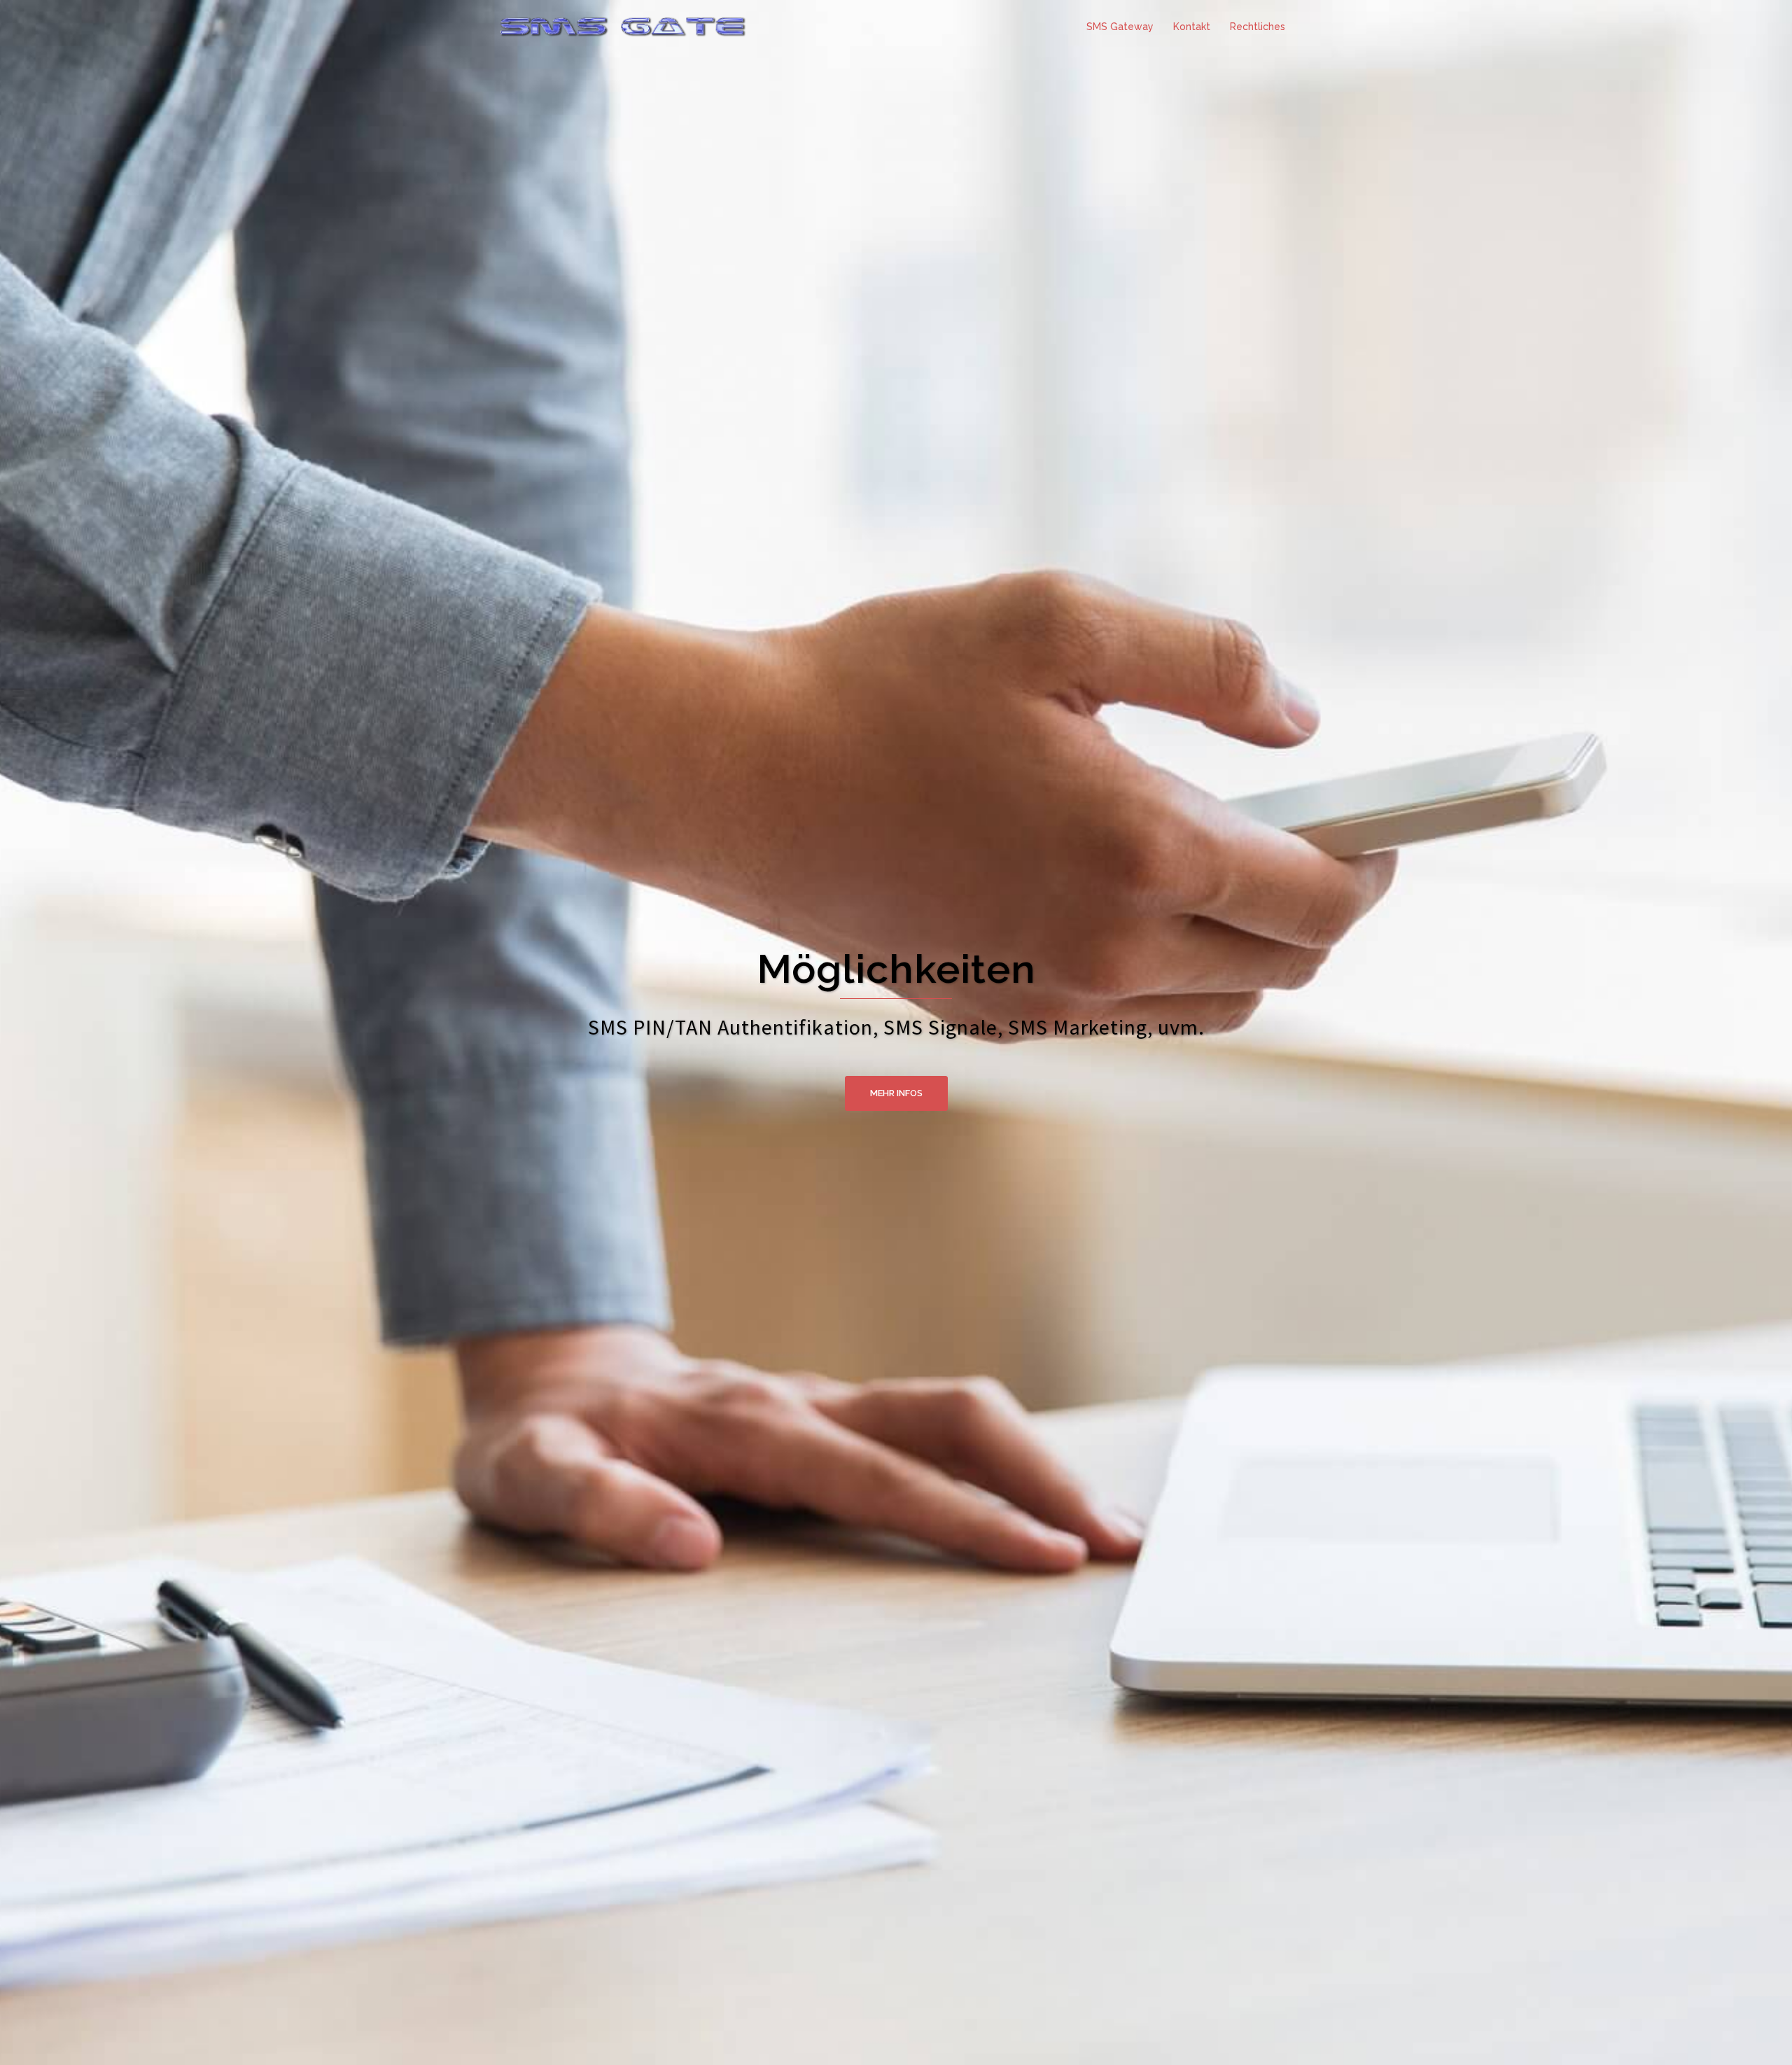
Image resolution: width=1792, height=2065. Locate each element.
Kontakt (1192, 27)
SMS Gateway (1120, 27)
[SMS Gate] (623, 25)
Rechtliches (1258, 27)
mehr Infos (896, 1093)
